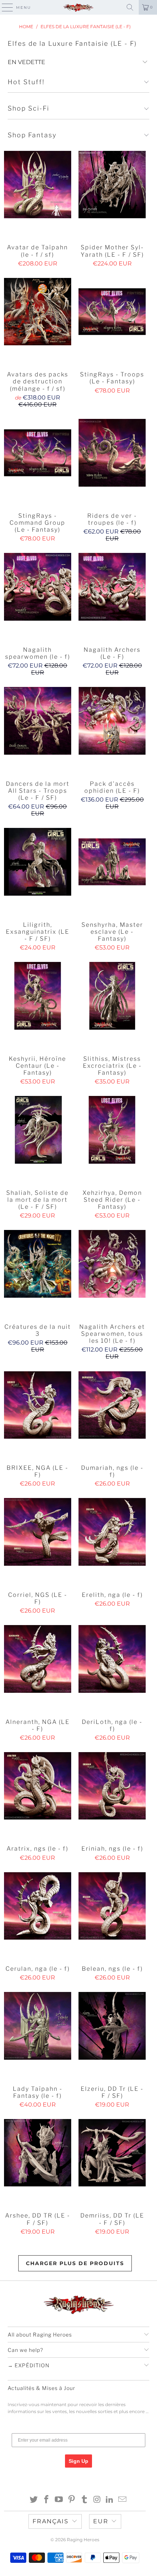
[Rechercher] (130, 7)
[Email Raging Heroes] (123, 2500)
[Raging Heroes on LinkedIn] (110, 2500)
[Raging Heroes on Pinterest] (72, 2500)
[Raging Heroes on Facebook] (46, 2500)
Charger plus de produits (75, 2263)
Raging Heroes (83, 2540)
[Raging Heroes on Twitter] (34, 2500)
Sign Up (78, 2461)
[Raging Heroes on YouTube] (59, 2500)
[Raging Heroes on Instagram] (97, 2500)
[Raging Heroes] (79, 7)
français (51, 2521)
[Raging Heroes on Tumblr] (85, 2500)
